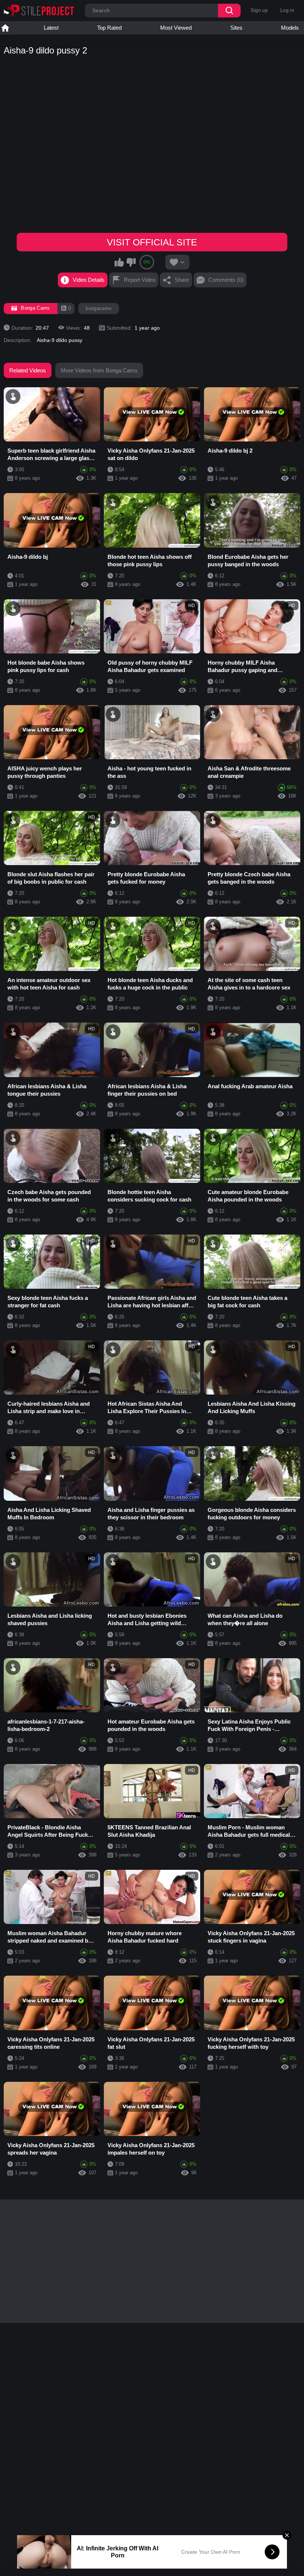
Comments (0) (226, 280)
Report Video (140, 280)
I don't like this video (131, 262)
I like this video (119, 262)
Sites (236, 28)
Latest (51, 28)
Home (5, 28)
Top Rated (109, 28)
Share (182, 280)
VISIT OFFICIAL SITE (152, 242)
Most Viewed (176, 28)
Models (290, 28)
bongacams (99, 308)
